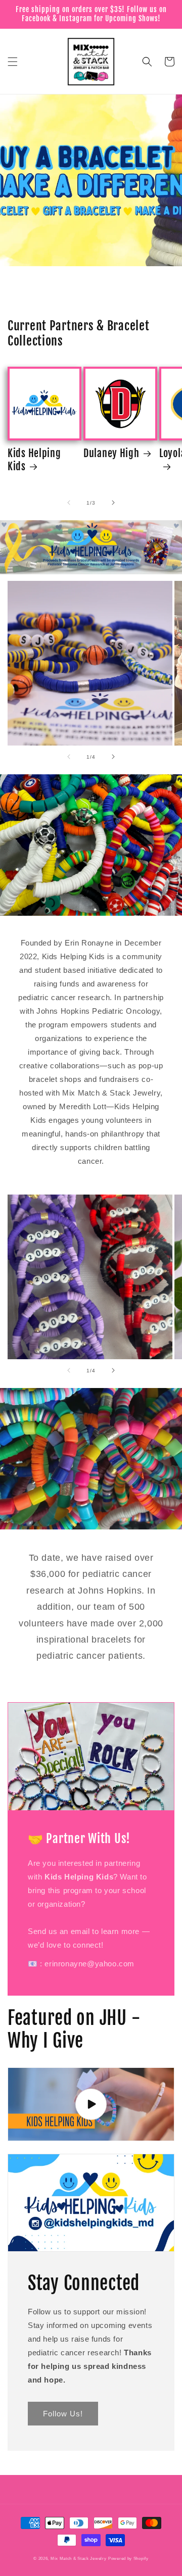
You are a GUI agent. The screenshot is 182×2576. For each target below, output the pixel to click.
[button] (13, 62)
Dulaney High (111, 453)
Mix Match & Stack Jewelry (79, 2558)
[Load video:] (91, 2104)
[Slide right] (113, 503)
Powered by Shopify (128, 2558)
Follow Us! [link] (63, 2414)
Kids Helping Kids (34, 460)
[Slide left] (69, 503)
